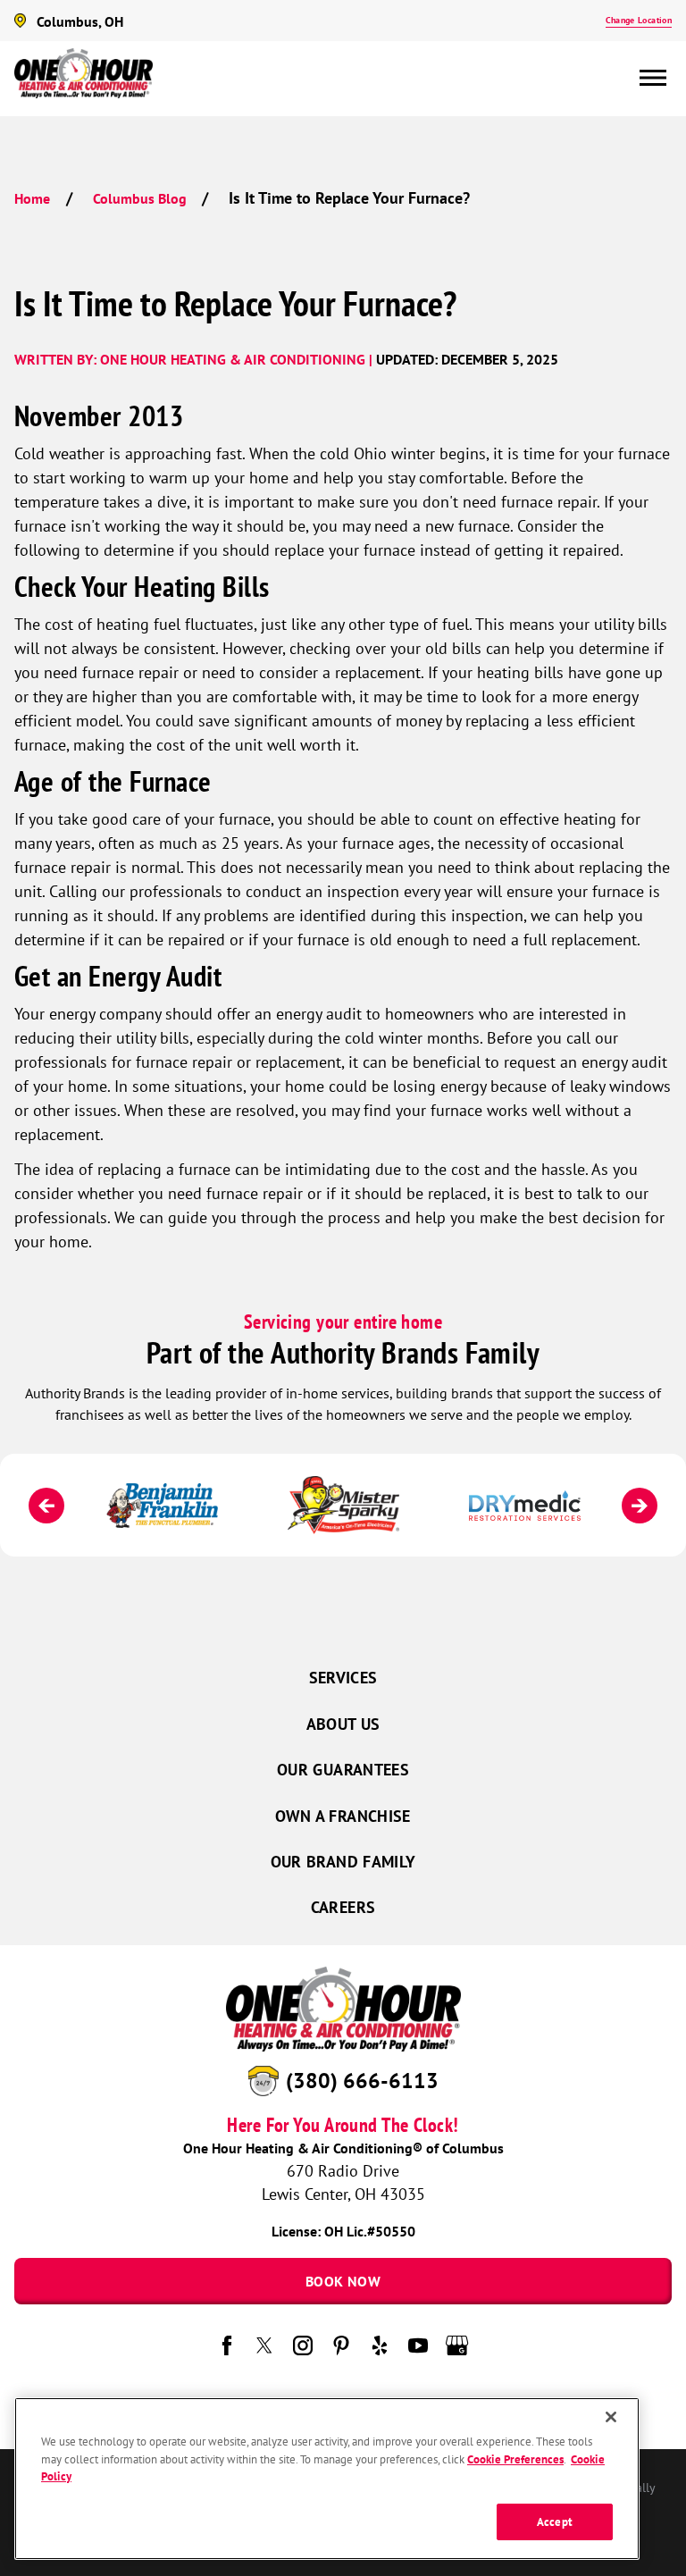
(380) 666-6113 (362, 2080)
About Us (343, 1724)
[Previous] (46, 1506)
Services (343, 1678)
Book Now (343, 2281)
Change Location (639, 20)
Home (32, 198)
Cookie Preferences (515, 2459)
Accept (555, 2522)
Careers (343, 1907)
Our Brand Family (343, 1862)
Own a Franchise (343, 1816)
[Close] (611, 2417)
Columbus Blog (140, 198)
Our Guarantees (343, 1770)
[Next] (640, 1506)
